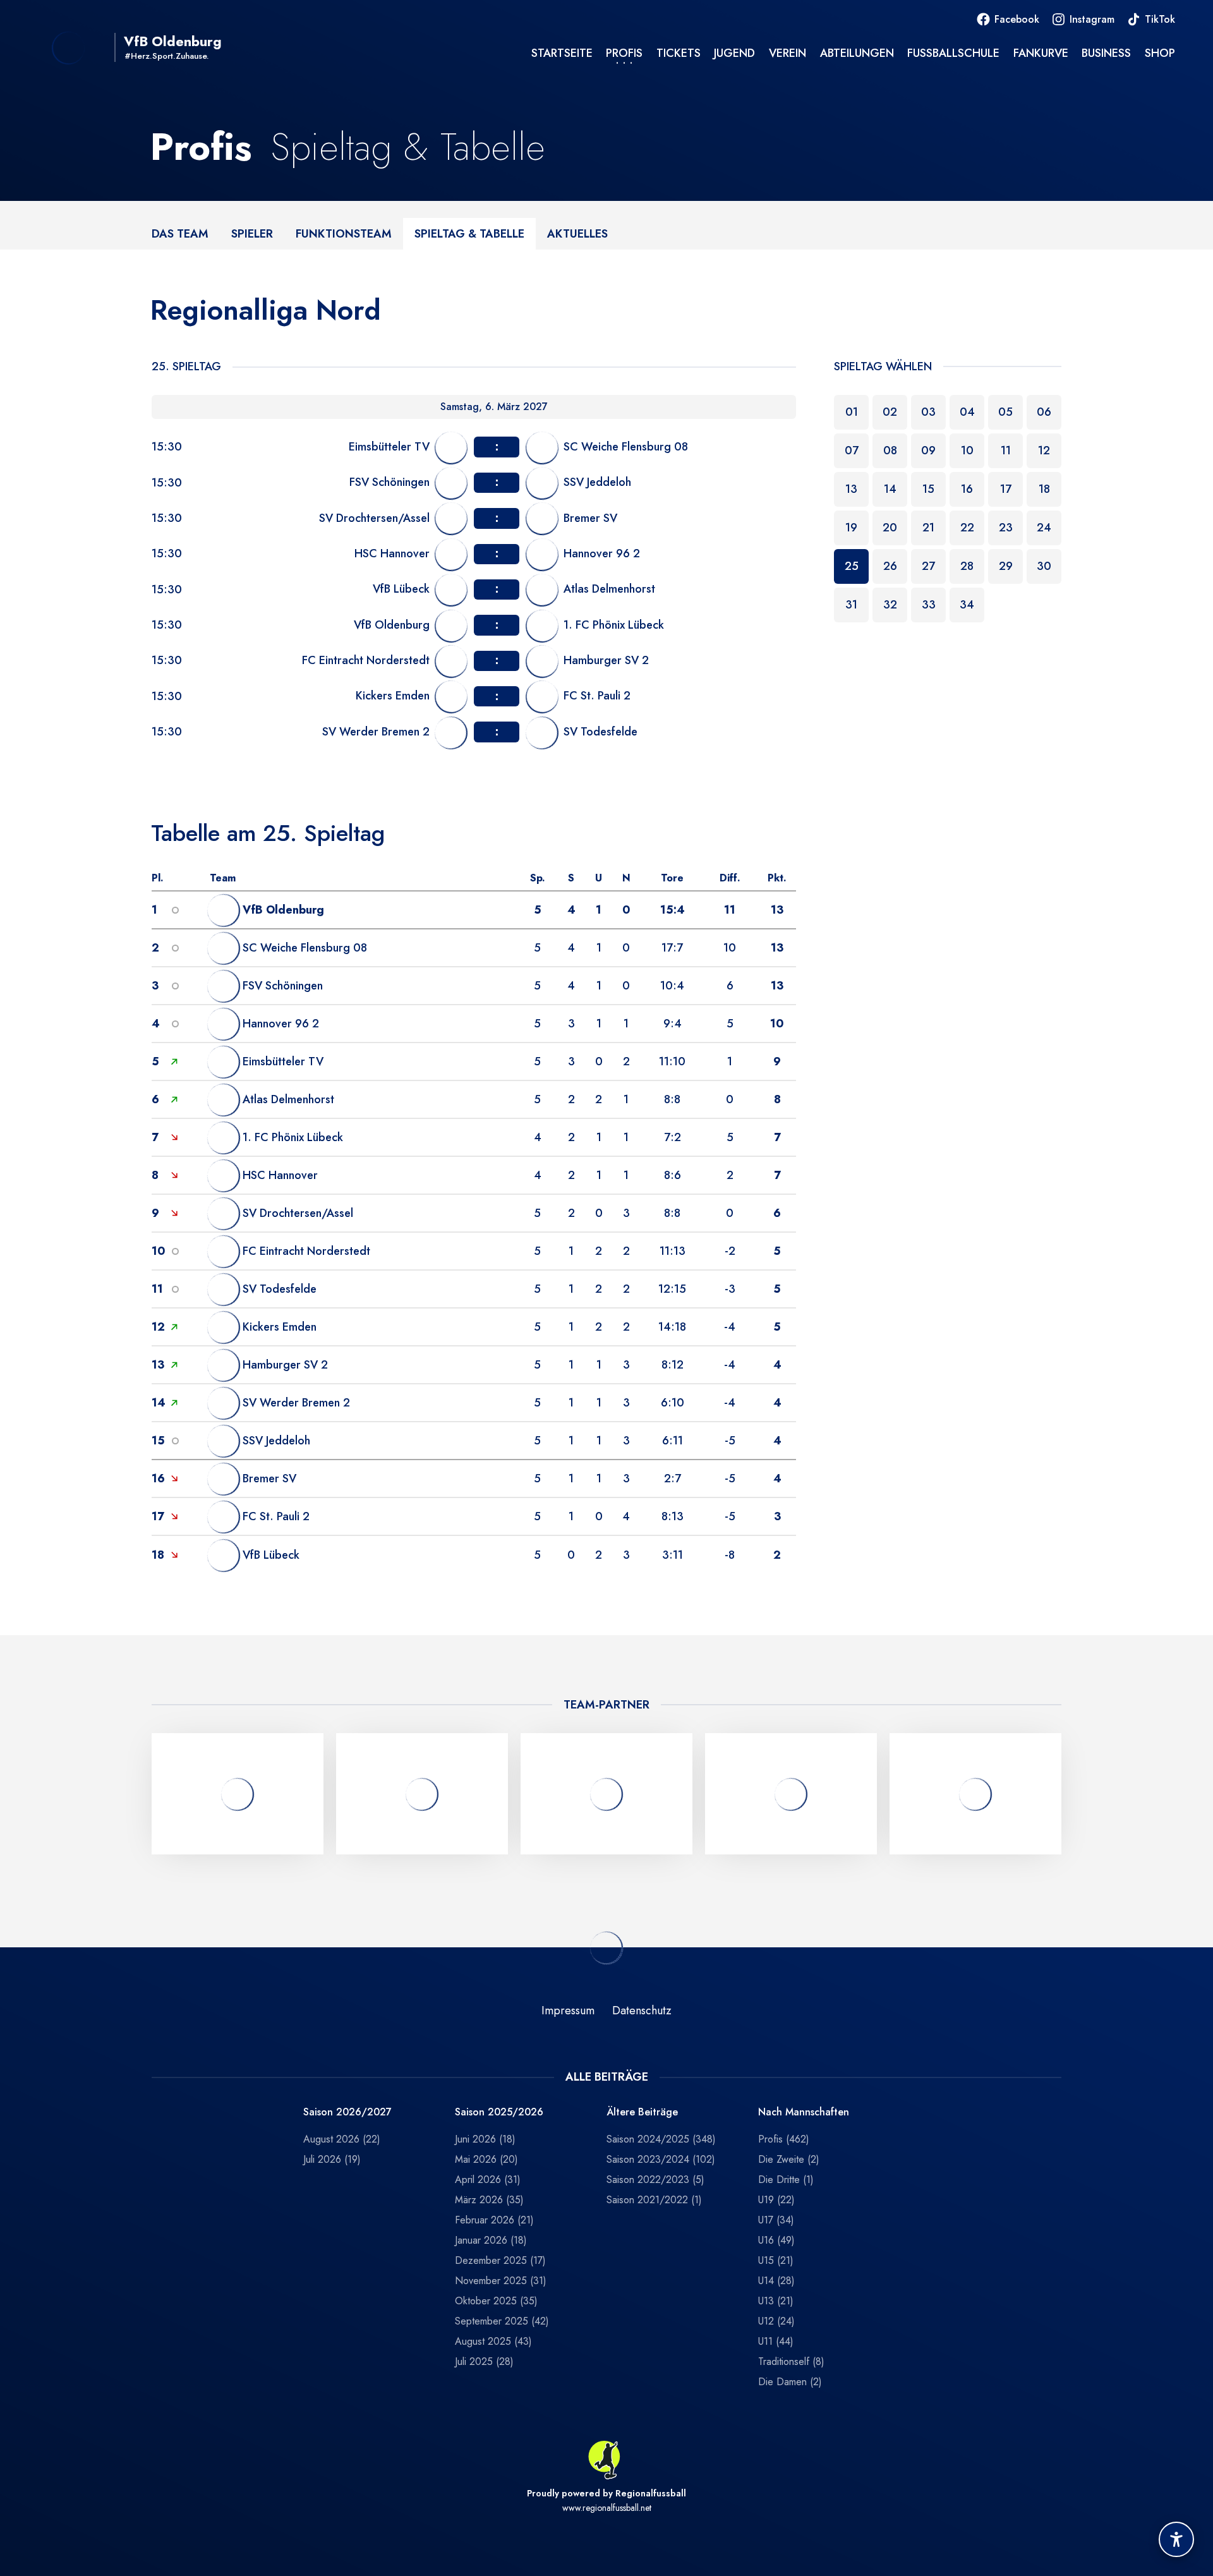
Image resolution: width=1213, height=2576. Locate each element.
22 (967, 528)
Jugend (734, 53)
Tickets (679, 53)
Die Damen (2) (790, 2382)
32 (890, 605)
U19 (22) (776, 2200)
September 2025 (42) (502, 2321)
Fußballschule (953, 53)
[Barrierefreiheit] (1176, 2539)
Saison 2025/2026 (499, 2113)
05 (1005, 412)
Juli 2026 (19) (332, 2159)
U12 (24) (776, 2321)
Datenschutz (642, 2011)
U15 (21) (776, 2260)
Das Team (180, 233)
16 (967, 489)
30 (1044, 566)
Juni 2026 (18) (485, 2139)
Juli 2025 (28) (484, 2361)
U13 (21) (776, 2301)
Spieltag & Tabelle (469, 233)
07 (852, 450)
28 (967, 566)
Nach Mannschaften (804, 2113)
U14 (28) (776, 2281)
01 (852, 412)
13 (851, 489)
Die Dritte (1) (786, 2180)
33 (929, 605)
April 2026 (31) (488, 2180)
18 (1044, 489)
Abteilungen (857, 53)
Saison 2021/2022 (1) (654, 2200)
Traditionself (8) (791, 2361)
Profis (624, 53)
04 (967, 412)
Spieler (252, 233)
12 (1044, 450)
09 (928, 450)
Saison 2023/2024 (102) (661, 2159)
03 (928, 412)
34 (967, 605)
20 (890, 528)
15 (928, 489)
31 (851, 605)
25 (852, 566)
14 (890, 489)
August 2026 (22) (342, 2139)
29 (1006, 566)
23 (1006, 528)
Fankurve (1041, 53)
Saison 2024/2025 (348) (661, 2139)
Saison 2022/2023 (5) (655, 2180)
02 (890, 412)
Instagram (1092, 19)
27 (928, 566)
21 (928, 528)
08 (890, 450)
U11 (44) (776, 2341)
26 (890, 566)
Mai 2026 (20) (486, 2159)
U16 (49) (776, 2240)
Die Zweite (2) (789, 2159)
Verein (788, 53)
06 (1044, 412)
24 (1044, 528)
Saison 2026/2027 (347, 2113)
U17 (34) (776, 2220)
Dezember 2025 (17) (500, 2260)
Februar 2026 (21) (494, 2220)
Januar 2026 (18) (491, 2240)
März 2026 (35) (489, 2200)
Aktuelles (577, 233)
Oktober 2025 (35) (496, 2301)
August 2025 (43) (493, 2341)
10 (967, 450)
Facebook (1017, 19)
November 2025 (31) (501, 2281)
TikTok (1160, 19)
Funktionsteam (344, 233)
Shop (1160, 53)
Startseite (562, 53)
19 (851, 528)
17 (1006, 489)
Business (1106, 53)
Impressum (568, 2011)
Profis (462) (784, 2139)
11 (1006, 450)
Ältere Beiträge (642, 2113)
